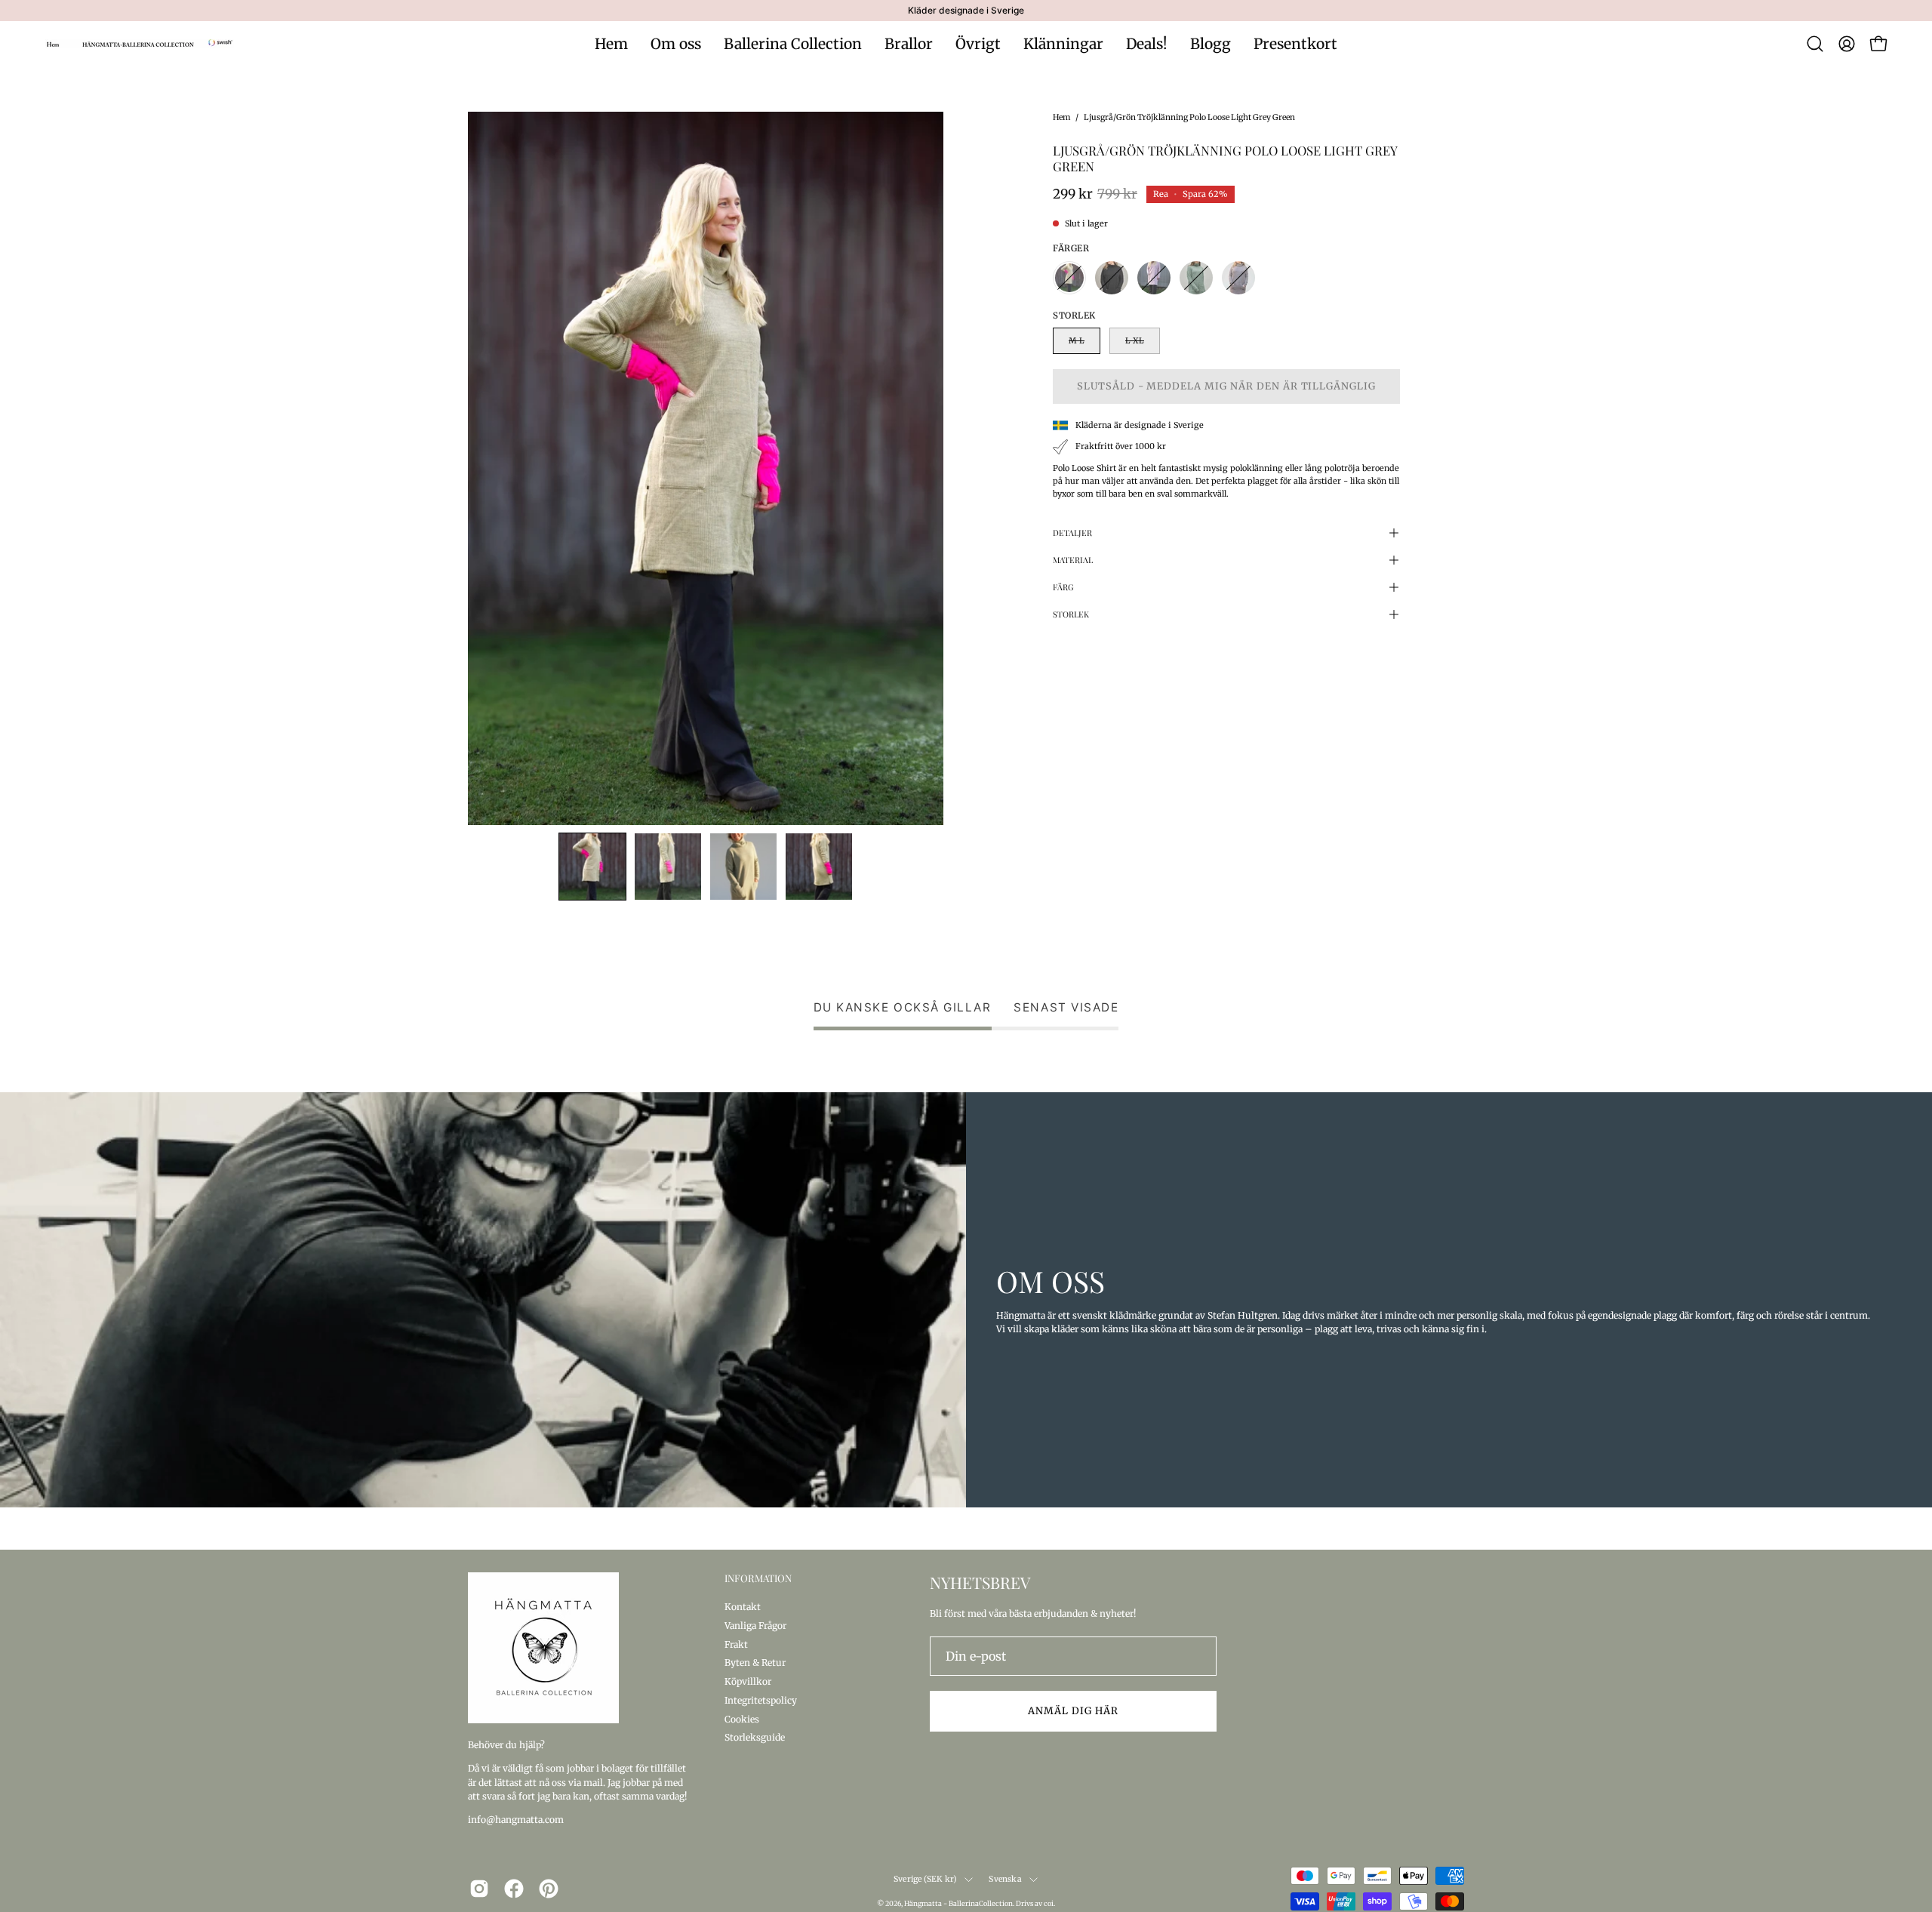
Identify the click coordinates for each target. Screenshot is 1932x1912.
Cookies (742, 1718)
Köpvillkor (748, 1681)
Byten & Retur (755, 1663)
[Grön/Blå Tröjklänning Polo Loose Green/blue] (1196, 278)
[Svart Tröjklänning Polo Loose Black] (1112, 278)
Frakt (736, 1644)
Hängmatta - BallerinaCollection (958, 1903)
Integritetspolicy (761, 1700)
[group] (966, 11)
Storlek (1071, 614)
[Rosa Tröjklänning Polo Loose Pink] (1154, 278)
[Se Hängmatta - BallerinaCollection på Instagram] (479, 1889)
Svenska (1005, 1879)
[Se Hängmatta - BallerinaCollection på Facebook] (514, 1889)
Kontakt (743, 1607)
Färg (1063, 587)
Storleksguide (755, 1737)
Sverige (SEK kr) (925, 1879)
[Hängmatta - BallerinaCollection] (140, 44)
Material (1073, 560)
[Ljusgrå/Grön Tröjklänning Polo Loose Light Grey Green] (592, 867)
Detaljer (1072, 533)
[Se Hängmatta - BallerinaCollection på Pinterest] (549, 1889)
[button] (1815, 44)
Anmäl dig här (1073, 1710)
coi (1049, 1903)
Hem (1061, 117)
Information (758, 1578)
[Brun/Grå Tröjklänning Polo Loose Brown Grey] (1238, 278)
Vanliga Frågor (755, 1625)
